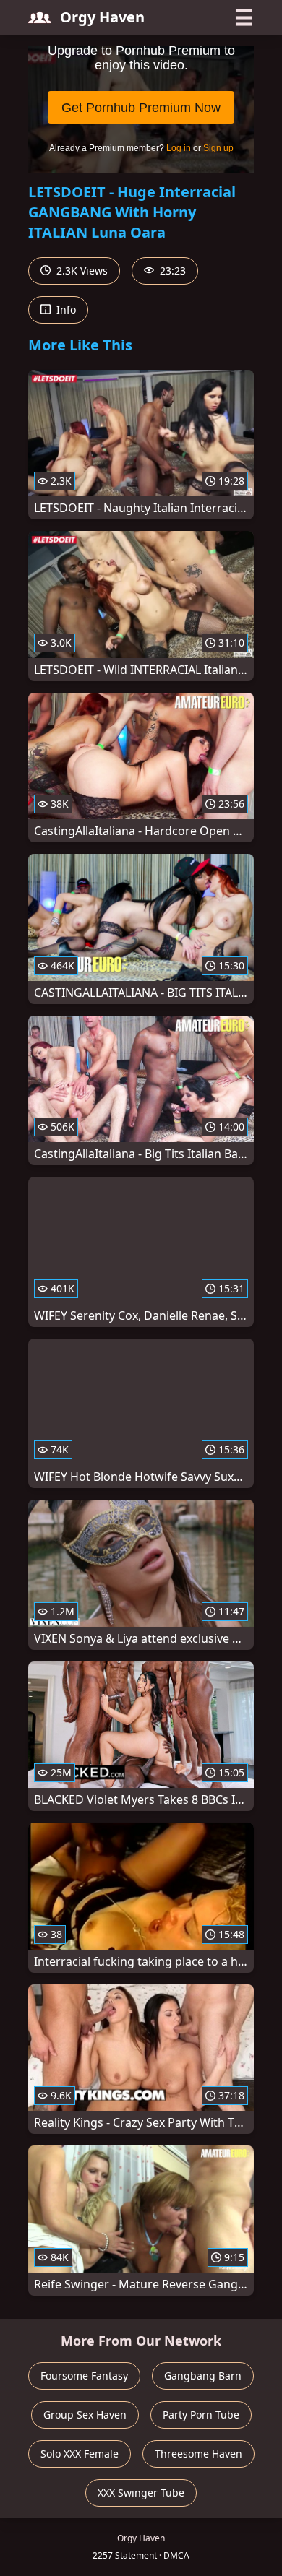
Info (65, 310)
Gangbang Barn (203, 2376)
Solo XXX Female (80, 2454)
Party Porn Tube (201, 2415)
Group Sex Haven (85, 2415)
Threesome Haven (198, 2454)
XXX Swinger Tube (141, 2493)
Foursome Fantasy (84, 2376)
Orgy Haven (102, 17)
